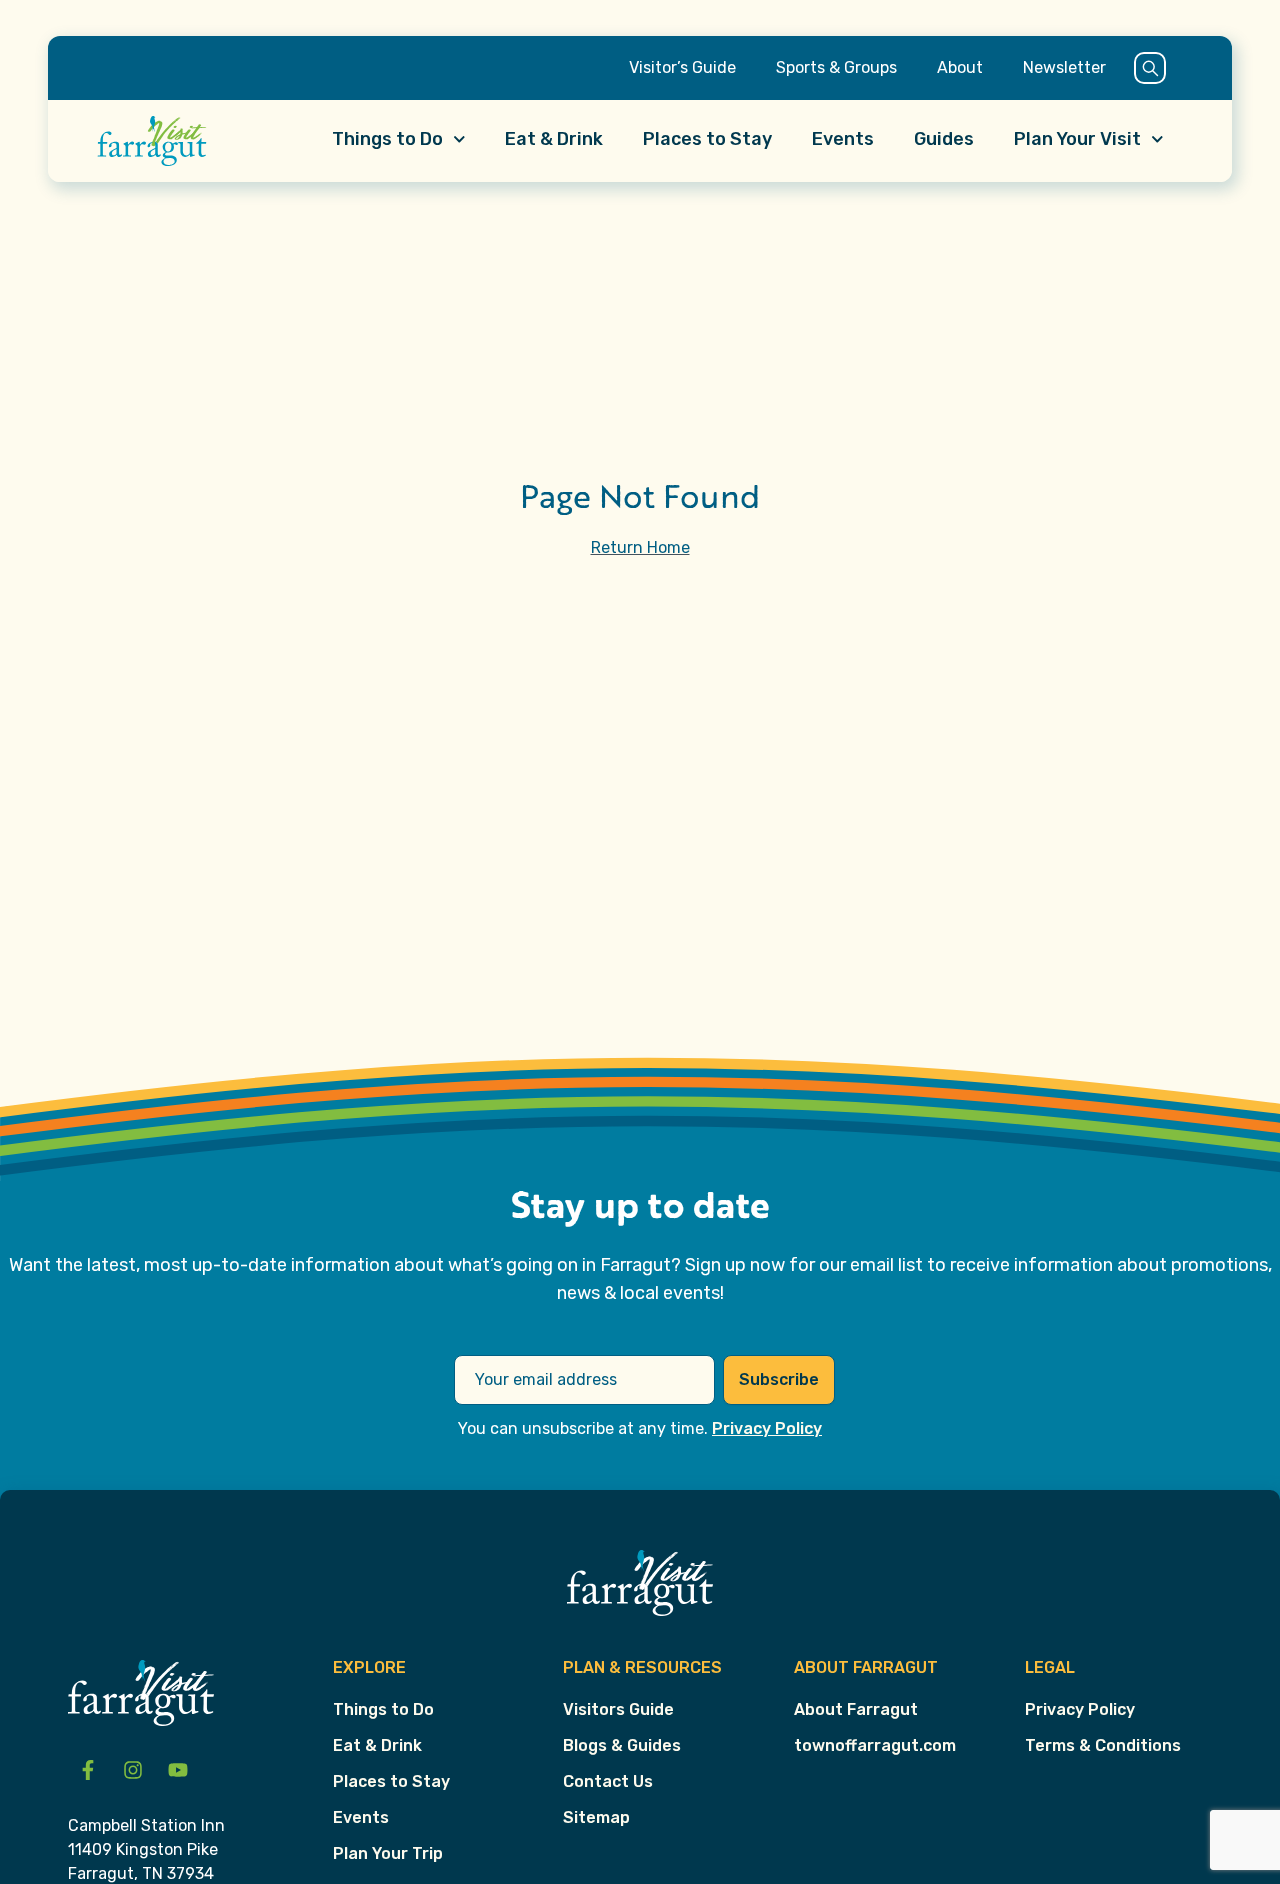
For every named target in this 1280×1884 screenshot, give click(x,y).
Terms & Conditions (1103, 1745)
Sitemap (596, 1817)
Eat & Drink (554, 139)
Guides (944, 139)
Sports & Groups (836, 67)
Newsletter (1064, 67)
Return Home (640, 547)
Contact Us (608, 1781)
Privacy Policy (767, 1428)
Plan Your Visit (1077, 139)
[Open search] (1150, 68)
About (960, 67)
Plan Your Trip (388, 1853)
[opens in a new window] (88, 1770)
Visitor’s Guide (682, 67)
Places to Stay (707, 139)
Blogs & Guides (622, 1745)
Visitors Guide (618, 1709)
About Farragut (856, 1709)
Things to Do (387, 139)
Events (843, 139)
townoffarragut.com (875, 1745)
